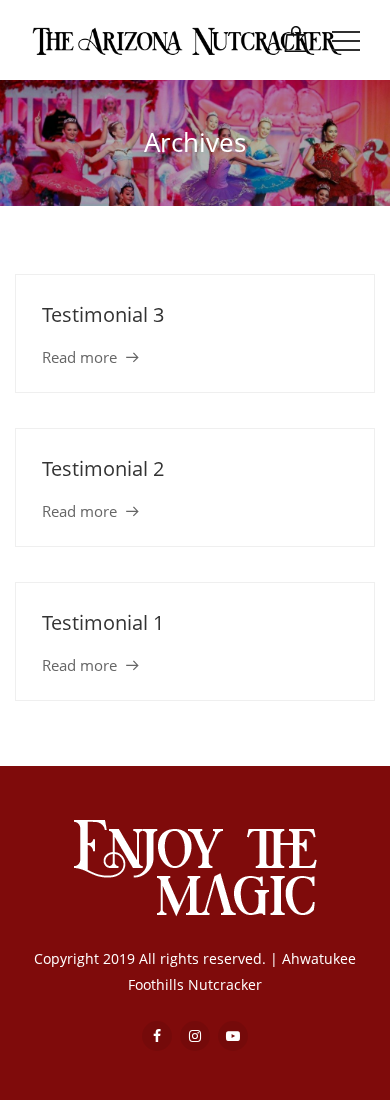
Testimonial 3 (103, 314)
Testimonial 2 (103, 468)
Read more (79, 357)
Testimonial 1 (103, 622)
